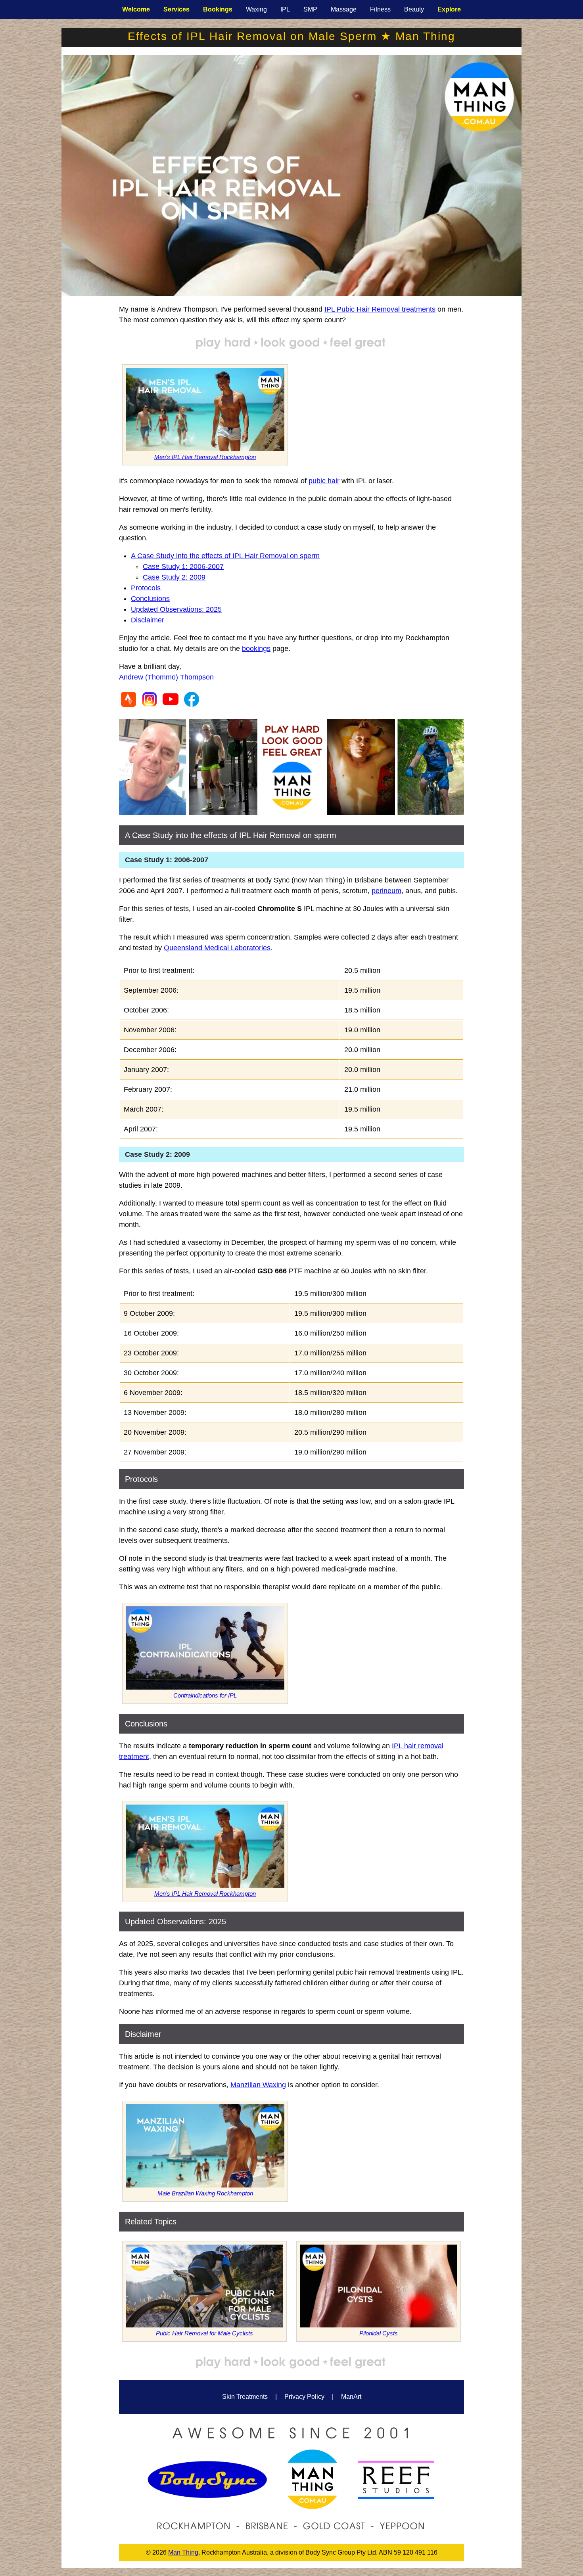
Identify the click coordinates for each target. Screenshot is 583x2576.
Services (176, 9)
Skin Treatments (245, 2397)
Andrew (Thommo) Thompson (166, 677)
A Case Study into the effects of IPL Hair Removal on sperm (225, 556)
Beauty (414, 9)
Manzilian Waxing (258, 2085)
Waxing (256, 9)
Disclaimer (148, 620)
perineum (386, 891)
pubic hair (324, 481)
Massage (344, 9)
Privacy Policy (304, 2397)
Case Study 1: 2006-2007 (183, 566)
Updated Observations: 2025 (176, 609)
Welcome (136, 9)
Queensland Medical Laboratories (217, 948)
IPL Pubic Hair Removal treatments (380, 309)
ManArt (351, 2397)
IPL (285, 9)
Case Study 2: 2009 (174, 577)
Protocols (146, 588)
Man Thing (183, 2552)
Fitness (380, 9)
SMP (310, 9)
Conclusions (150, 599)
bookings (256, 649)
